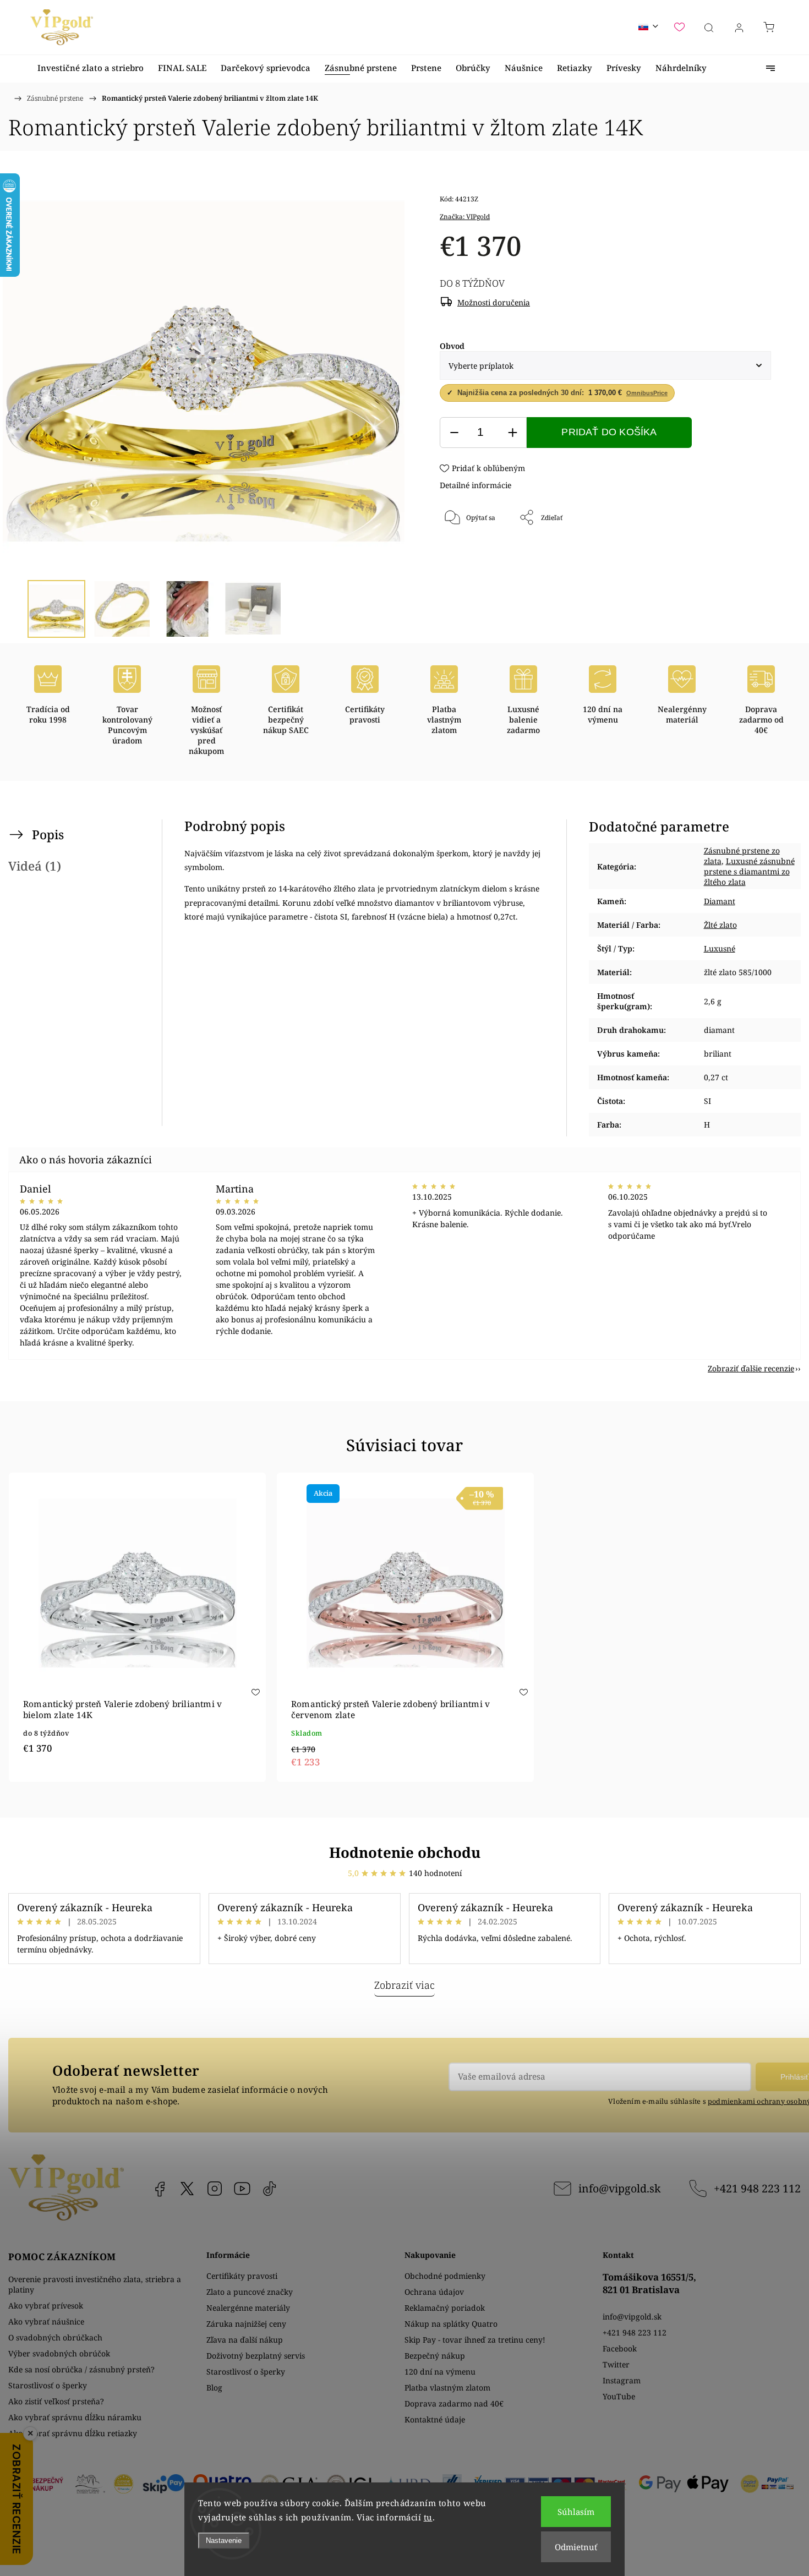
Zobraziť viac (404, 1985)
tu (428, 2517)
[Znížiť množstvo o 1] (454, 433)
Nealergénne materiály (248, 2308)
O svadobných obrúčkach (55, 2337)
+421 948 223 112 (757, 2188)
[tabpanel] (137, 1627)
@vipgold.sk (270, 2189)
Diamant (720, 901)
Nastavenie (224, 2541)
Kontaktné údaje (435, 2419)
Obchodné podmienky (445, 2276)
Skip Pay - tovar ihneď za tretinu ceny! (475, 2340)
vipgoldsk (187, 2189)
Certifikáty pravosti (242, 2276)
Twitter (616, 2364)
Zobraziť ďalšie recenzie (751, 1368)
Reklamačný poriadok (445, 2308)
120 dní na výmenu (440, 2372)
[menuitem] (91, 68)
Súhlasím (576, 2512)
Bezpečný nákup (435, 2356)
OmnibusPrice (647, 393)
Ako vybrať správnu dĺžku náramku (75, 2417)
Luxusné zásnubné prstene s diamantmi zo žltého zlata (749, 871)
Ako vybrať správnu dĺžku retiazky (73, 2433)
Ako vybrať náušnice (46, 2321)
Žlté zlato (720, 925)
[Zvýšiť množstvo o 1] (512, 433)
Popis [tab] (48, 835)
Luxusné (720, 948)
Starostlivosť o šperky (48, 2385)
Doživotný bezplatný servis (256, 2356)
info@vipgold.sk (619, 2188)
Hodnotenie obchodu (405, 1852)
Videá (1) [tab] (35, 866)
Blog (214, 2388)
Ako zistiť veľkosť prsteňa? (56, 2401)
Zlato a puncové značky (250, 2292)
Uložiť (472, 554)
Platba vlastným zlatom (447, 2388)
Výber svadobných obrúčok (59, 2353)
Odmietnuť (576, 2547)
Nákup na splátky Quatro (451, 2324)
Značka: (465, 217)
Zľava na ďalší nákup (245, 2340)
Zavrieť (745, 554)
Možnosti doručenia (494, 302)
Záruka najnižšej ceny (246, 2324)
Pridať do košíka (609, 432)
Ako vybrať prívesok (46, 2306)
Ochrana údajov (434, 2292)
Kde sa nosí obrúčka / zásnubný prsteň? (81, 2369)
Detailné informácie (475, 485)
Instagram (215, 2189)
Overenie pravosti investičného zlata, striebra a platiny (95, 2284)
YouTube (242, 2189)
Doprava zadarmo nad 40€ (454, 2403)
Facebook (160, 2189)
